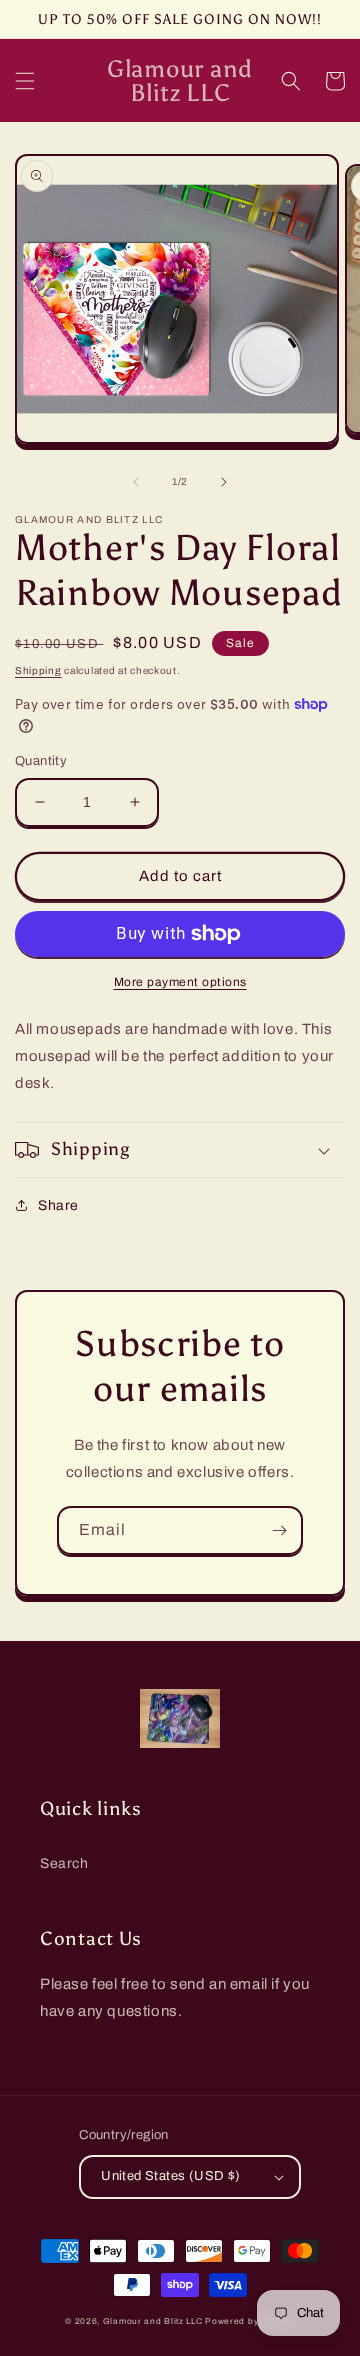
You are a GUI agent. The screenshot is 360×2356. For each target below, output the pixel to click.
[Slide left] (136, 482)
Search (64, 1863)
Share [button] (58, 1205)
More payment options (180, 982)
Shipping (38, 670)
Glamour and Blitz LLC (153, 2321)
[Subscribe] (279, 1530)
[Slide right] (224, 482)
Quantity (41, 761)
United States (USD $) (170, 2176)
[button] (25, 81)
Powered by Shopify (250, 2321)
